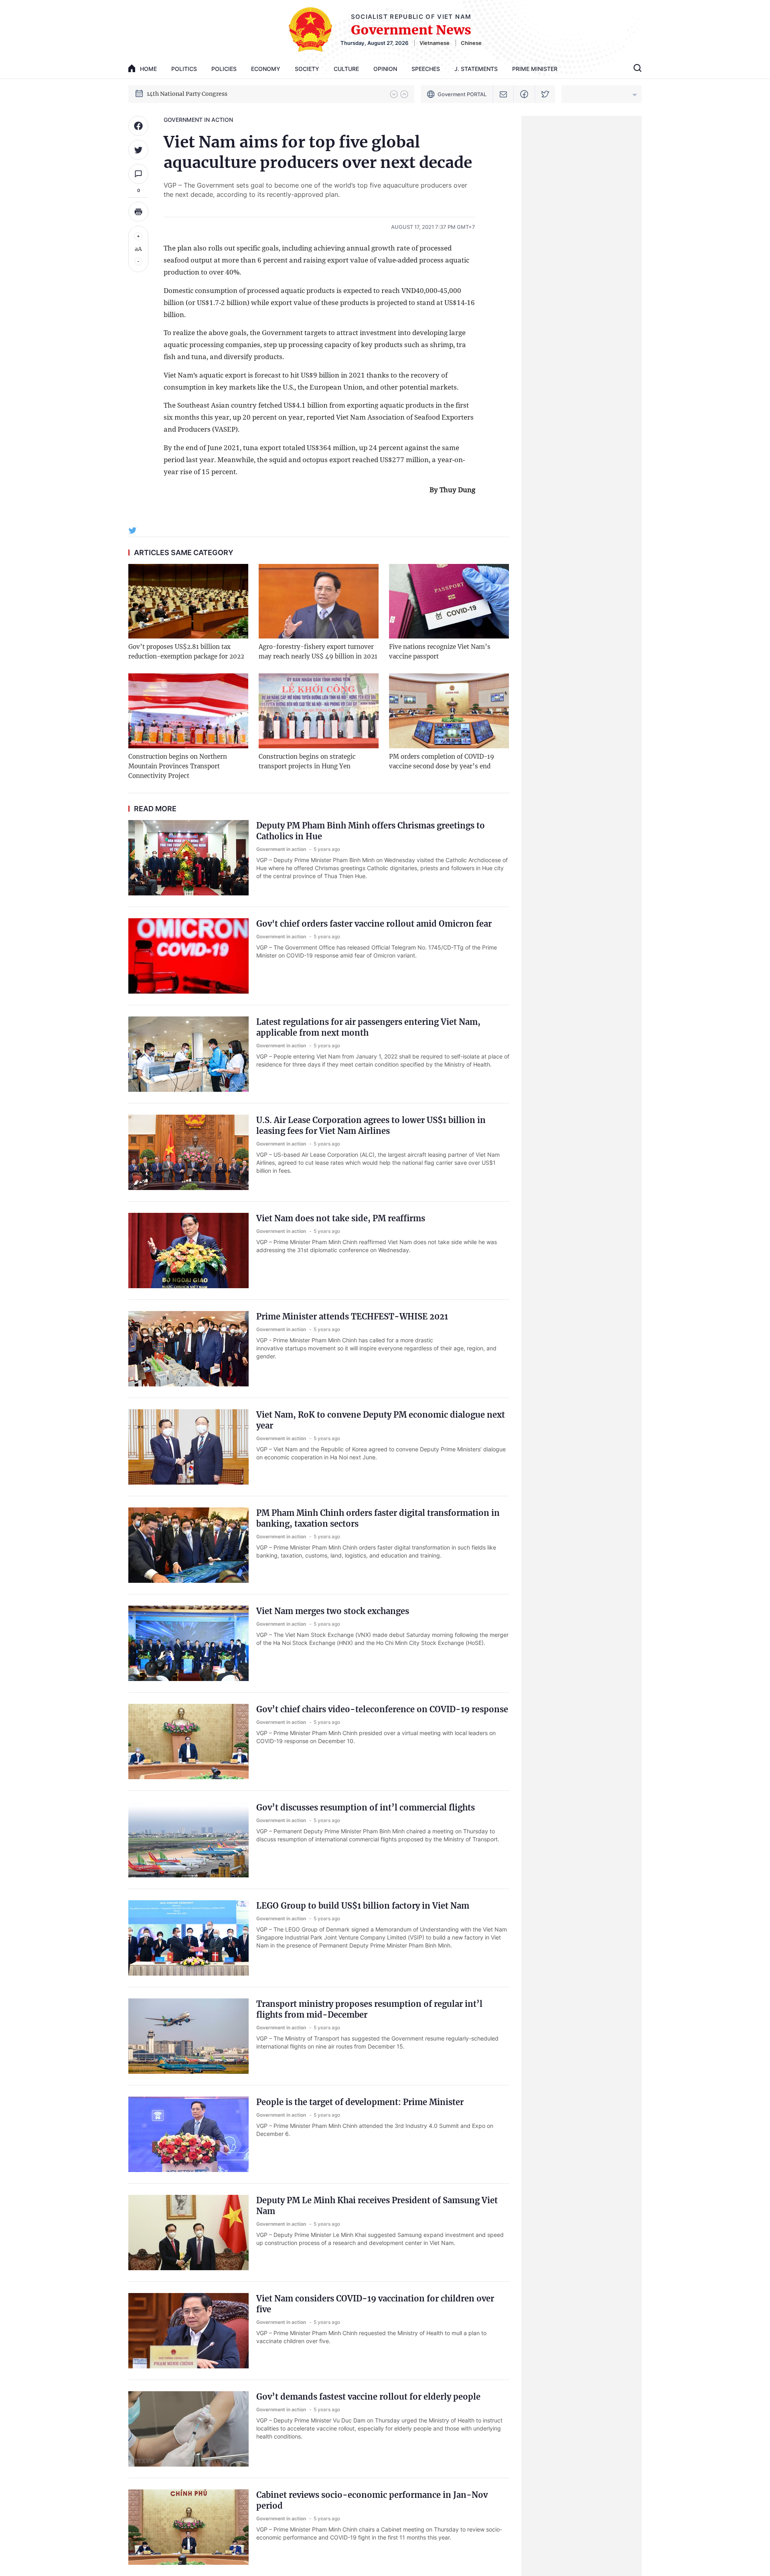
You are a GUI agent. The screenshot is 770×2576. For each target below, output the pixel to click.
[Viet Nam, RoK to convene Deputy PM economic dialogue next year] (188, 1447)
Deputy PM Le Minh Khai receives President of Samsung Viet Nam (377, 2206)
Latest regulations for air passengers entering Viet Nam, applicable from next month (368, 1027)
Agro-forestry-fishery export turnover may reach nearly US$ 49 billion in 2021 (318, 652)
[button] (394, 94)
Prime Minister (535, 69)
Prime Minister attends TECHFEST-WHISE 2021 (352, 1316)
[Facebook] (524, 94)
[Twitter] (545, 94)
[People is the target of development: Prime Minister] (188, 2134)
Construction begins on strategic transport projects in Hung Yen (307, 761)
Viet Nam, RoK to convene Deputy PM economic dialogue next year (381, 1420)
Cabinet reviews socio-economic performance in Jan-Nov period (372, 2500)
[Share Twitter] (138, 150)
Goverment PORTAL (462, 94)
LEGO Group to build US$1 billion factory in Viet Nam (363, 1906)
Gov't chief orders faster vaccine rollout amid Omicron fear (374, 924)
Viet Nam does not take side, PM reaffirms (341, 1218)
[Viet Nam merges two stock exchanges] (188, 1643)
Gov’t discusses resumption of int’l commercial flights (366, 1807)
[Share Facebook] (138, 126)
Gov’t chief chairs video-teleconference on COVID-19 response (382, 1709)
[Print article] (138, 212)
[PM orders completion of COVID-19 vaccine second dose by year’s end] (449, 711)
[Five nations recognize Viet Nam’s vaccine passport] (449, 601)
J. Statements (476, 69)
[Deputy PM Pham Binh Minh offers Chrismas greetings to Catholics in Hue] (188, 858)
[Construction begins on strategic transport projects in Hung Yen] (319, 711)
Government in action (198, 120)
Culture (346, 69)
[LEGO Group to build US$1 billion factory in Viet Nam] (188, 1938)
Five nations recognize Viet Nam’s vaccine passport (440, 652)
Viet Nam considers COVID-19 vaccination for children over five (375, 2304)
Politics (184, 69)
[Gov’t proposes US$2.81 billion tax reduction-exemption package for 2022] (188, 601)
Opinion (385, 69)
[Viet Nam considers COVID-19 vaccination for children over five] (188, 2331)
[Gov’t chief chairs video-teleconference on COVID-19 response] (188, 1742)
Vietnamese (435, 43)
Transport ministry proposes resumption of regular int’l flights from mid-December (369, 2009)
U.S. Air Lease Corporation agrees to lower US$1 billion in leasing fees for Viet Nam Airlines (371, 1125)
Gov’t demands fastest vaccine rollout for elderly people (368, 2397)
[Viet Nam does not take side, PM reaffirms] (188, 1251)
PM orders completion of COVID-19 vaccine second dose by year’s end (442, 761)
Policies (224, 69)
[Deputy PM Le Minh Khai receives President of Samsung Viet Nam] (188, 2233)
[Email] (504, 94)
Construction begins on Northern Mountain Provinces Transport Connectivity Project (178, 766)
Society (307, 69)
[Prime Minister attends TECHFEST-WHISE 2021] (188, 1349)
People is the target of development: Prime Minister (360, 2102)
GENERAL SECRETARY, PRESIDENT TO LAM (208, 94)
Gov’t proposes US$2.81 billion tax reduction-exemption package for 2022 (186, 652)
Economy (266, 69)
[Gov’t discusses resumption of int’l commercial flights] (188, 1840)
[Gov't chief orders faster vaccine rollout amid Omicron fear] (188, 956)
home (148, 69)
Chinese (471, 43)
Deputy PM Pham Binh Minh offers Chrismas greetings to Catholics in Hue (371, 831)
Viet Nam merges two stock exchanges (333, 1611)
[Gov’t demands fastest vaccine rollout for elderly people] (188, 2429)
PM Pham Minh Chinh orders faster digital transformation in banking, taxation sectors (378, 1518)
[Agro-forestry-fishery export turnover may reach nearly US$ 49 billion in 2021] (319, 601)
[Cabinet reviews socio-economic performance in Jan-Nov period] (188, 2527)
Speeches (426, 69)
